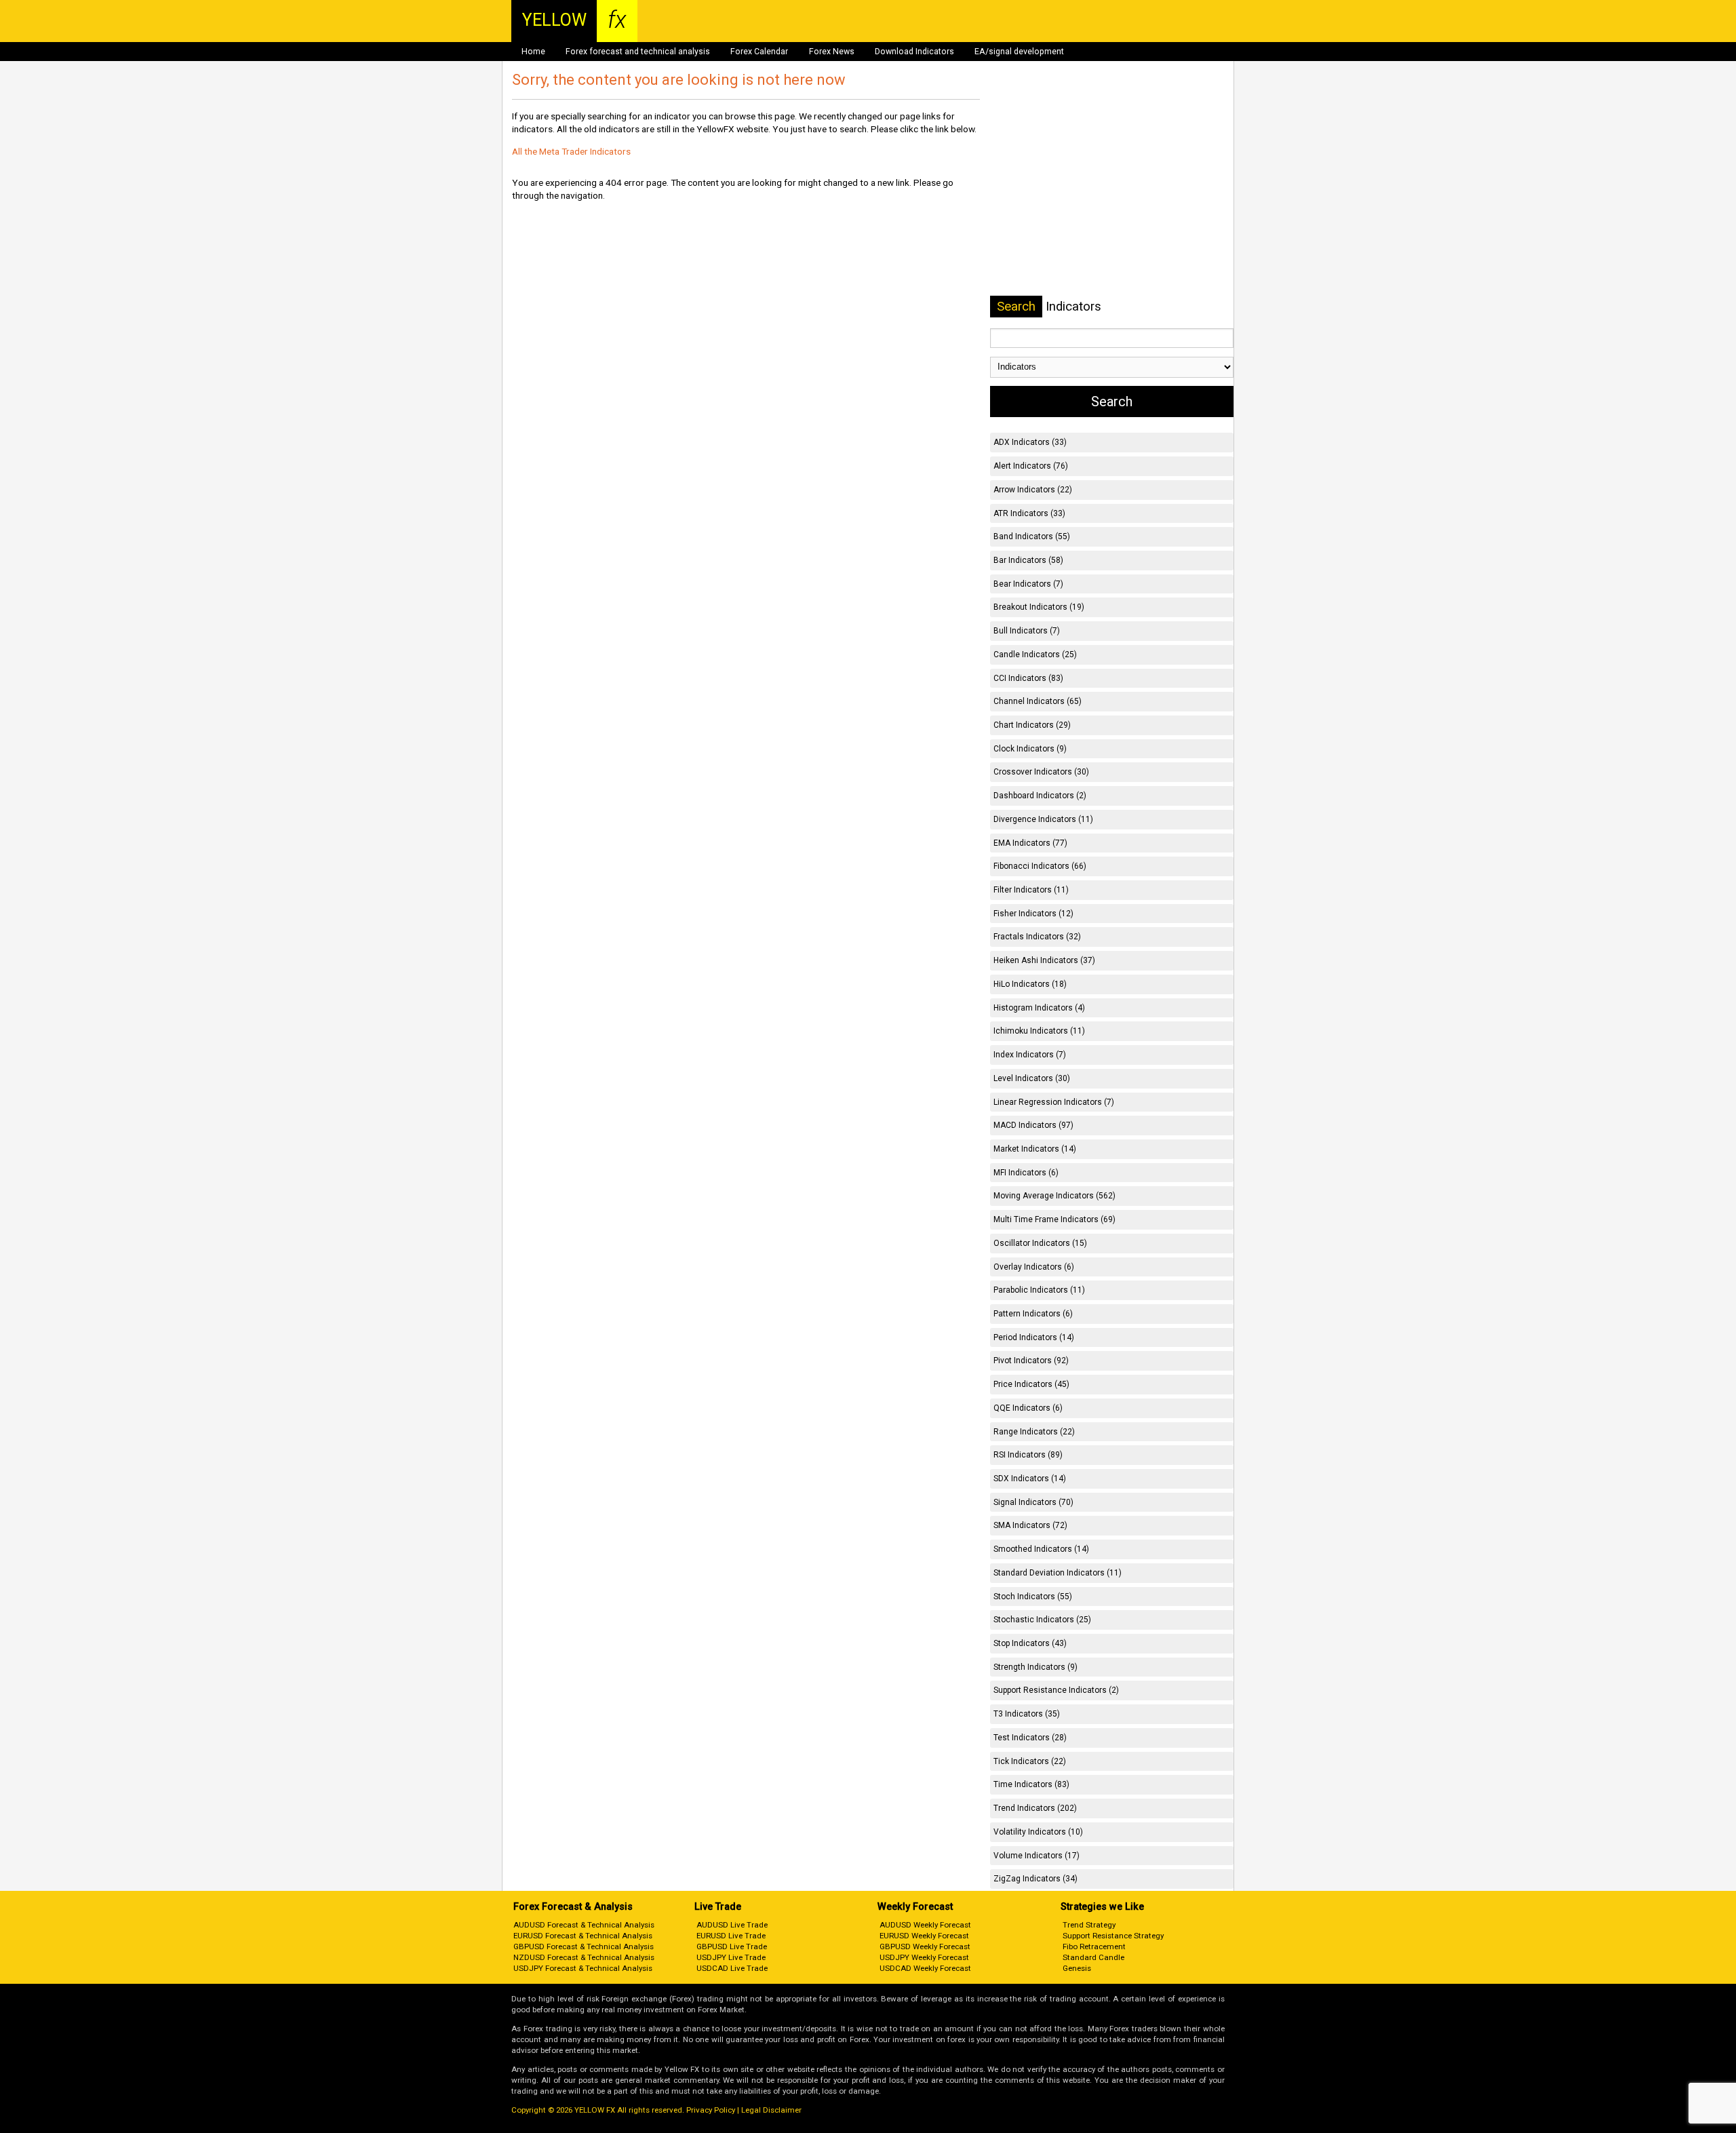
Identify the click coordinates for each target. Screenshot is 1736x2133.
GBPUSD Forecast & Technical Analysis (584, 1946)
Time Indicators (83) (1031, 1784)
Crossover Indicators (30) (1041, 772)
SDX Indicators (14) (1030, 1479)
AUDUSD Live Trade (732, 1925)
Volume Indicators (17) (1037, 1856)
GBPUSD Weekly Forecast (925, 1946)
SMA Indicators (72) (1030, 1525)
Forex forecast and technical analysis (638, 52)
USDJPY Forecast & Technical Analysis (583, 1968)
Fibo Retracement (1094, 1946)
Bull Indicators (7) (1027, 631)
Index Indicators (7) (1030, 1055)
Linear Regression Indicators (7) (1054, 1102)
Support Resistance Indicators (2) (1056, 1690)
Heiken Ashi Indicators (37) (1044, 960)
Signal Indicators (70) (1033, 1502)
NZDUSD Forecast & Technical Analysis (584, 1957)
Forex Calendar (759, 52)
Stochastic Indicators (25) (1042, 1620)
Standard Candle (1093, 1957)
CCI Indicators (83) (1028, 678)
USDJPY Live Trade (731, 1957)
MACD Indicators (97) (1033, 1125)
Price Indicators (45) (1031, 1384)
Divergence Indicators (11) (1043, 819)
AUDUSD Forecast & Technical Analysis (584, 1925)
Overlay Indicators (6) (1034, 1267)
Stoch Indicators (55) (1033, 1597)
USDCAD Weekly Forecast (925, 1968)
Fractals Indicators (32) (1037, 937)
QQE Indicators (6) (1028, 1408)
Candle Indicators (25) (1035, 654)
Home (533, 52)
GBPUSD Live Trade (732, 1946)
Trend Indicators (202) (1035, 1808)
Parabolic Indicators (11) (1039, 1290)
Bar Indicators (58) (1028, 560)
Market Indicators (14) (1035, 1149)
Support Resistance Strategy (1113, 1936)
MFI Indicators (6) (1026, 1173)
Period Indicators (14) (1034, 1337)
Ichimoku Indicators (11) (1039, 1031)
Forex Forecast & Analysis (573, 1907)
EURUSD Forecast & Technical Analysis (583, 1936)
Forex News (832, 52)
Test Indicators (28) (1030, 1738)
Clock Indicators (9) (1030, 749)
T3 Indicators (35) (1027, 1714)
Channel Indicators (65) (1038, 701)
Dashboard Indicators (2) (1040, 796)
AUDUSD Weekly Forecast (925, 1925)
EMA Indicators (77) (1030, 843)
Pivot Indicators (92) (1031, 1361)
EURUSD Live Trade (731, 1936)
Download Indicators (914, 52)
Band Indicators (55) (1032, 536)
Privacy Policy (711, 2110)
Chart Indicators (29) (1032, 725)
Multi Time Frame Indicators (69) (1054, 1219)
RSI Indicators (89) (1028, 1455)
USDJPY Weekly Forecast (924, 1957)
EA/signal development (1019, 52)
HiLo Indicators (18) (1030, 984)
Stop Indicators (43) (1030, 1643)
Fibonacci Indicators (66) (1040, 866)
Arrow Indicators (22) (1033, 490)
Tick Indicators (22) (1030, 1761)
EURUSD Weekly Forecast (924, 1936)
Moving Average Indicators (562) (1054, 1196)
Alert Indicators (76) (1031, 466)
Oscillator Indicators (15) (1040, 1243)
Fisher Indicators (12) (1033, 914)
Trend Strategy (1089, 1925)
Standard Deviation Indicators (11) (1058, 1573)
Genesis (1077, 1968)
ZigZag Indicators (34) (1035, 1879)
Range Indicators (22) (1034, 1432)
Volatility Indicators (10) (1038, 1832)
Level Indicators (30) (1032, 1078)
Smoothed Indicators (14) (1041, 1549)
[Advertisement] (1111, 176)
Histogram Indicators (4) (1039, 1008)
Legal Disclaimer (771, 2110)
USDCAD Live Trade (732, 1968)
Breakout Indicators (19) (1039, 607)
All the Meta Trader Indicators (571, 151)
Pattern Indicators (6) (1033, 1314)
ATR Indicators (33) (1029, 513)
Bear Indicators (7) (1028, 584)
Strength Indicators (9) (1035, 1667)
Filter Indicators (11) (1031, 890)
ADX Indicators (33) (1030, 442)
